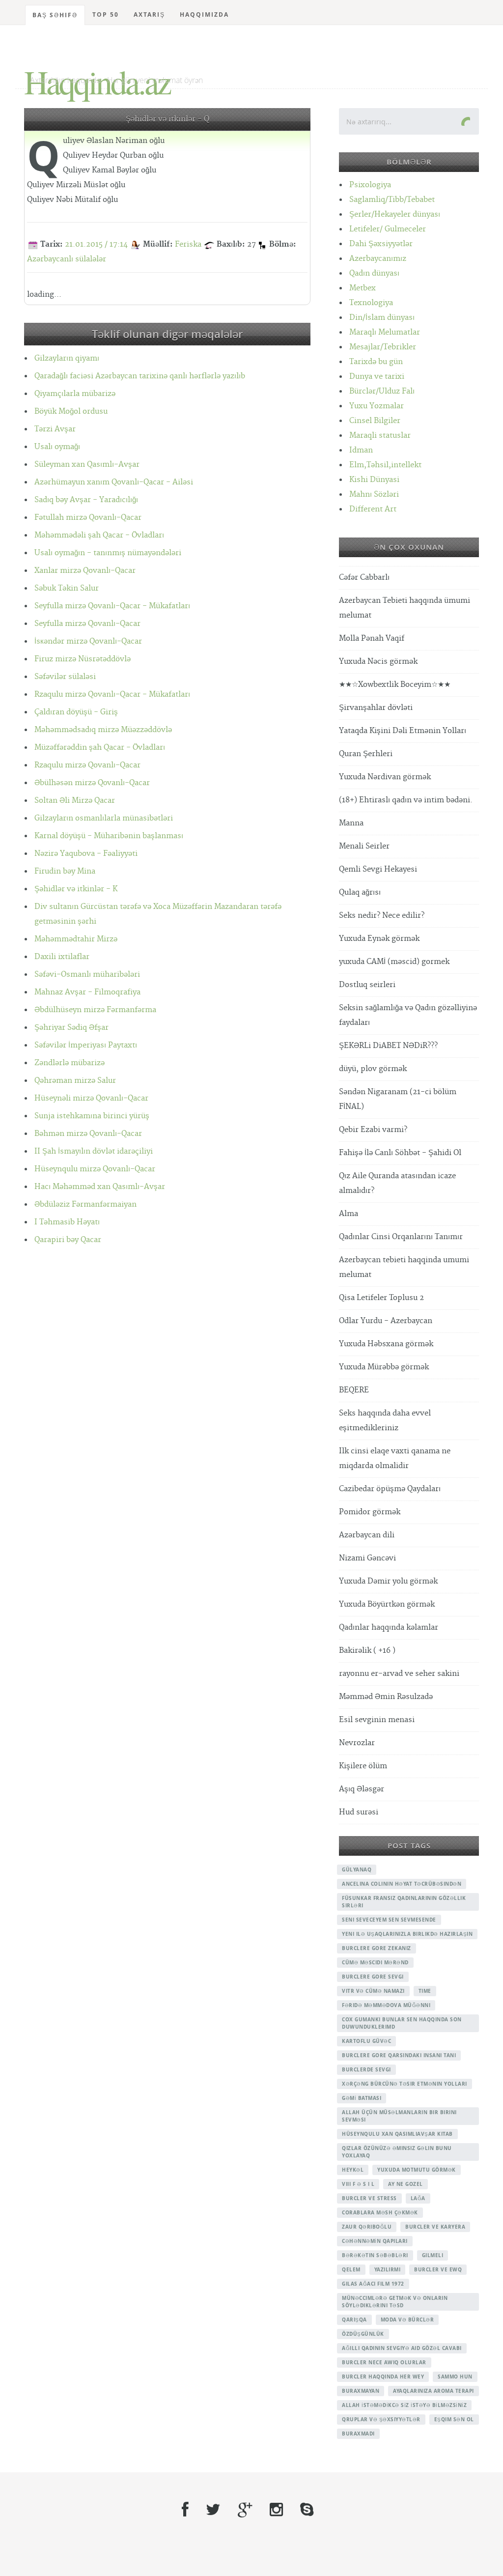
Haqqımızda (204, 14)
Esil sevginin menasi (377, 1720)
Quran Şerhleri (366, 754)
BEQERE (354, 1390)
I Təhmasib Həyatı (67, 1222)
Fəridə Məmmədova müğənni (386, 2005)
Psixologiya (370, 185)
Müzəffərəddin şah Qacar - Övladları (100, 748)
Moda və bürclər (407, 2320)
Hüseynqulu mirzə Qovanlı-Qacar (95, 1169)
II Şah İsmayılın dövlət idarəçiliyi (94, 1151)
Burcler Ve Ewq (438, 2269)
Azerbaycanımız (378, 259)
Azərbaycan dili (367, 1535)
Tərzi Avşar (55, 429)
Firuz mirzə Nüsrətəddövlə (83, 659)
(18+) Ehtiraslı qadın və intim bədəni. (406, 800)
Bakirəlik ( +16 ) (367, 1651)
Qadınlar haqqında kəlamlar (389, 1628)
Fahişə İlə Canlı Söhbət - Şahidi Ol (400, 1153)
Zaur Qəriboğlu (367, 2227)
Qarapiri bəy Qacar (68, 1240)
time (425, 1991)
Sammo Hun (455, 2377)
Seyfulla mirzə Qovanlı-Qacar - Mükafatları (112, 606)
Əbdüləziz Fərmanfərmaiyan (85, 1204)
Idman (361, 450)
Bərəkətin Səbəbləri (375, 2255)
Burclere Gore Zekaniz (377, 1948)
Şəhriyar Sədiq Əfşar (71, 1028)
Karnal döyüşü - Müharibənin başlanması (109, 836)
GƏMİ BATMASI (362, 2098)
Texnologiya (371, 303)
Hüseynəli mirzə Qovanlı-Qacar (91, 1098)
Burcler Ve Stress (369, 2198)
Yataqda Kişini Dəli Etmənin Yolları (403, 731)
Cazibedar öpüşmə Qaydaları (390, 1489)
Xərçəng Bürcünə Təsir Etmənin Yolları (405, 2084)
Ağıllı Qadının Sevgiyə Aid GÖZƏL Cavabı (402, 2348)
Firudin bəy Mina (65, 871)
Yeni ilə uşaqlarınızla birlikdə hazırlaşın (407, 1934)
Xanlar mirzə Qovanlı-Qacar (85, 571)
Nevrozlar (357, 1743)
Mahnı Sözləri (374, 495)
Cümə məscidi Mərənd (375, 1962)
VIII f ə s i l (358, 2184)
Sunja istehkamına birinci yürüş (92, 1116)
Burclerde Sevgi (366, 2069)
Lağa (418, 2198)
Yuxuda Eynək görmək (379, 939)
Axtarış (149, 14)
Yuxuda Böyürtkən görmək (387, 1604)
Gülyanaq (357, 1869)
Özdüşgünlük (363, 2334)
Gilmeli (433, 2255)
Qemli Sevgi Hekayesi (378, 869)
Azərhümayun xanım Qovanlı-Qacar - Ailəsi (114, 482)
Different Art (373, 509)
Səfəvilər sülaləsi (65, 677)
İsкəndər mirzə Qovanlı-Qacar (88, 641)
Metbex (363, 288)
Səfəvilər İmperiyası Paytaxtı (86, 1045)
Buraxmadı (358, 2434)
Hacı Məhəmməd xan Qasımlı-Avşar (100, 1187)
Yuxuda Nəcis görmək (378, 662)
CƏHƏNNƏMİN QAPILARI (375, 2241)
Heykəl (353, 2170)
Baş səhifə (55, 15)
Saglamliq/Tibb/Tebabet (392, 200)
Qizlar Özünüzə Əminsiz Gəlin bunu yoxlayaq (397, 2152)
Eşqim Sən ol (454, 2419)
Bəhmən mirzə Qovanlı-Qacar (88, 1134)
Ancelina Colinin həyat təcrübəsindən (402, 1884)
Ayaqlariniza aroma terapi (433, 2391)
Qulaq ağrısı (360, 892)
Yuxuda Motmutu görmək (417, 2170)
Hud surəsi (359, 1812)
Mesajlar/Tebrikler (383, 347)
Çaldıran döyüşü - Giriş (76, 712)
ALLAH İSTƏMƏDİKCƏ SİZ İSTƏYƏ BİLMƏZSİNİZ (404, 2405)
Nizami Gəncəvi (367, 1558)
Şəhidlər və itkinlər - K (76, 889)
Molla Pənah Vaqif (372, 638)
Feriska (188, 244)
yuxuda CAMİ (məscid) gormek (394, 962)
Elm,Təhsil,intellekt (385, 465)
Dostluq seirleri (367, 985)
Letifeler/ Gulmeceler (388, 229)
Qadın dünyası (374, 273)
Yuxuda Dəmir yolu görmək (388, 1581)
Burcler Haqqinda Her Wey (383, 2377)
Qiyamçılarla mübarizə (75, 394)
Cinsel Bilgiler (375, 421)
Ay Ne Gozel (405, 2184)
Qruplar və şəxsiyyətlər (381, 2419)
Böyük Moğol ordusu (71, 411)
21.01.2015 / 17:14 (96, 244)
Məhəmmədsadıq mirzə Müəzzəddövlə (103, 730)
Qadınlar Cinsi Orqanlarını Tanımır (401, 1237)
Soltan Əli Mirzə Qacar (75, 801)
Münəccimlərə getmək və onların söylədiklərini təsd (395, 2302)
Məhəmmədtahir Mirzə (76, 939)
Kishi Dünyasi (374, 480)
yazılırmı (388, 2269)
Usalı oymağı (57, 447)
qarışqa (354, 2320)
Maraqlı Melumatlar (385, 332)
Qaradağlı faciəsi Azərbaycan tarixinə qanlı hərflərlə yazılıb (140, 376)
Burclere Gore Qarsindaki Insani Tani (399, 2055)
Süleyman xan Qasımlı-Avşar (87, 465)
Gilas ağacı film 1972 (373, 2284)
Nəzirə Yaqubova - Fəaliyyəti (86, 854)
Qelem (351, 2269)
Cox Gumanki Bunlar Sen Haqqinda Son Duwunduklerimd (402, 2023)
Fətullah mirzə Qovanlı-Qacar (88, 518)
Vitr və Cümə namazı (373, 1991)
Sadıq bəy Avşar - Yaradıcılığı (86, 500)
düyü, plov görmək (373, 1069)
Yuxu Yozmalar (377, 406)
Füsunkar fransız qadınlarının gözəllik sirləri (404, 1902)
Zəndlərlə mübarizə (70, 1063)
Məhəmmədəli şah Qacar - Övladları (99, 535)
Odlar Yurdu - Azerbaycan (386, 1321)
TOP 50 (106, 14)
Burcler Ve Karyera (435, 2227)
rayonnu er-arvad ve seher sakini (399, 1674)
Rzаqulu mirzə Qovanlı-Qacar (87, 765)
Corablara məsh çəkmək (380, 2212)
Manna (351, 823)
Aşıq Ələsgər (362, 1789)
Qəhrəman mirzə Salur (75, 1081)
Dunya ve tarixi (377, 377)
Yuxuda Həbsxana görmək (386, 1344)
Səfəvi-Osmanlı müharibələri (87, 975)
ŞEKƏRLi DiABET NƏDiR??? (388, 1046)
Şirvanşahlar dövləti (376, 708)
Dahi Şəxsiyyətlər (381, 244)
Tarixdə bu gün (376, 362)
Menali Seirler (364, 846)
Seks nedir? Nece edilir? (382, 916)
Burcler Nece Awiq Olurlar (384, 2362)
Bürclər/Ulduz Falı (382, 391)
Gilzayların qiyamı (67, 358)
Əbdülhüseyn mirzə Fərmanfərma (95, 1010)
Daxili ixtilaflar (62, 957)
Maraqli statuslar (380, 436)
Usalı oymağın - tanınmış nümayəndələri (108, 553)
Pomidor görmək (370, 1512)
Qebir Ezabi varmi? (373, 1130)
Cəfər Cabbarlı (364, 578)
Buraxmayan (361, 2391)
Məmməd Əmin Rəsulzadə (386, 1697)
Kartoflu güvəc (366, 2041)
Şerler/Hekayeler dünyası (395, 214)
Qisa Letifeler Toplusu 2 (381, 1298)
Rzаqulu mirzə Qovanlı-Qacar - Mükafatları (112, 694)
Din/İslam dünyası (382, 318)
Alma (349, 1214)
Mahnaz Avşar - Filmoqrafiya (87, 992)
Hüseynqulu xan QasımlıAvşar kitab (397, 2134)
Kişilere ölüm (363, 1766)
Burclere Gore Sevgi (373, 1977)
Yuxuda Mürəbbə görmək (384, 1367)
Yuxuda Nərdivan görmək (385, 777)
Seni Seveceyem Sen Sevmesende (389, 1920)
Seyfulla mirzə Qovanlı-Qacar (87, 624)
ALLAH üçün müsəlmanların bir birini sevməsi (399, 2116)
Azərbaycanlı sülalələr (67, 259)
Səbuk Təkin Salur (67, 588)
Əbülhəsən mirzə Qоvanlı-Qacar (92, 783)
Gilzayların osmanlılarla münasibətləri (104, 818)
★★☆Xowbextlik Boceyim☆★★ (395, 685)
